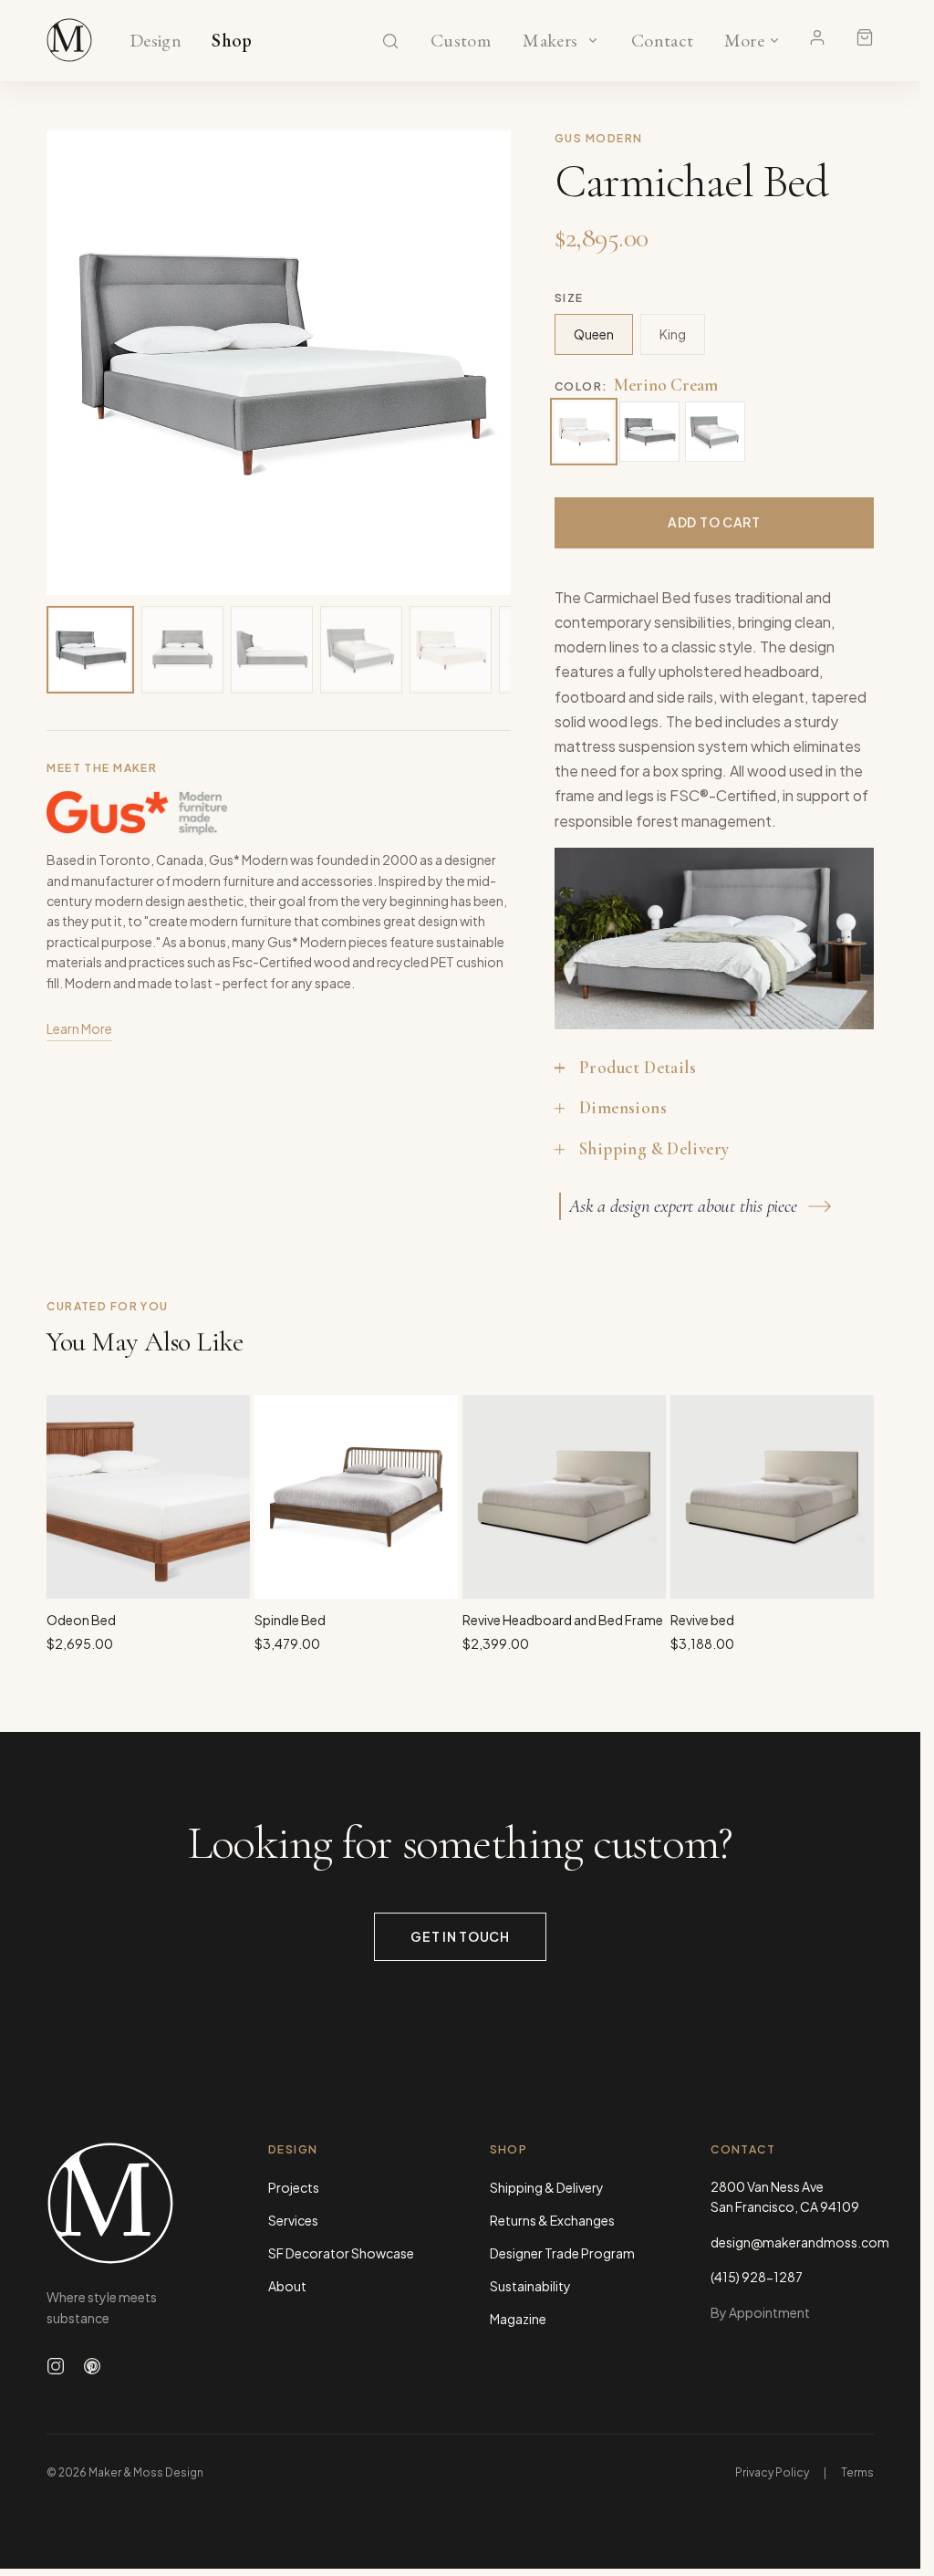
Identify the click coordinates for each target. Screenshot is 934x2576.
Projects (294, 2187)
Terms (857, 2472)
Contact (663, 41)
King (673, 334)
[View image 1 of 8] (90, 650)
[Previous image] (79, 363)
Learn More (79, 1028)
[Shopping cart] (865, 37)
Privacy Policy (772, 2472)
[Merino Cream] (584, 432)
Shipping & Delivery (547, 2187)
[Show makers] (593, 40)
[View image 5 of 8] (451, 650)
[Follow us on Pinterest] (92, 2366)
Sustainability (530, 2286)
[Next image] (478, 363)
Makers (550, 41)
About (287, 2286)
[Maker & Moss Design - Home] (128, 2203)
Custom (460, 41)
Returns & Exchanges (552, 2220)
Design (156, 41)
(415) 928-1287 (757, 2277)
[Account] (817, 37)
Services (293, 2220)
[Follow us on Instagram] (56, 2366)
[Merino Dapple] (649, 432)
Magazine (518, 2319)
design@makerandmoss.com (792, 2242)
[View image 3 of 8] (272, 650)
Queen (594, 334)
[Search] (390, 41)
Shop (232, 41)
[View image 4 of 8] (361, 650)
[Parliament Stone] (715, 432)
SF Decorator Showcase (341, 2253)
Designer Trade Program (562, 2253)
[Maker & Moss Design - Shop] (69, 40)
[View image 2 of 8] (182, 650)
